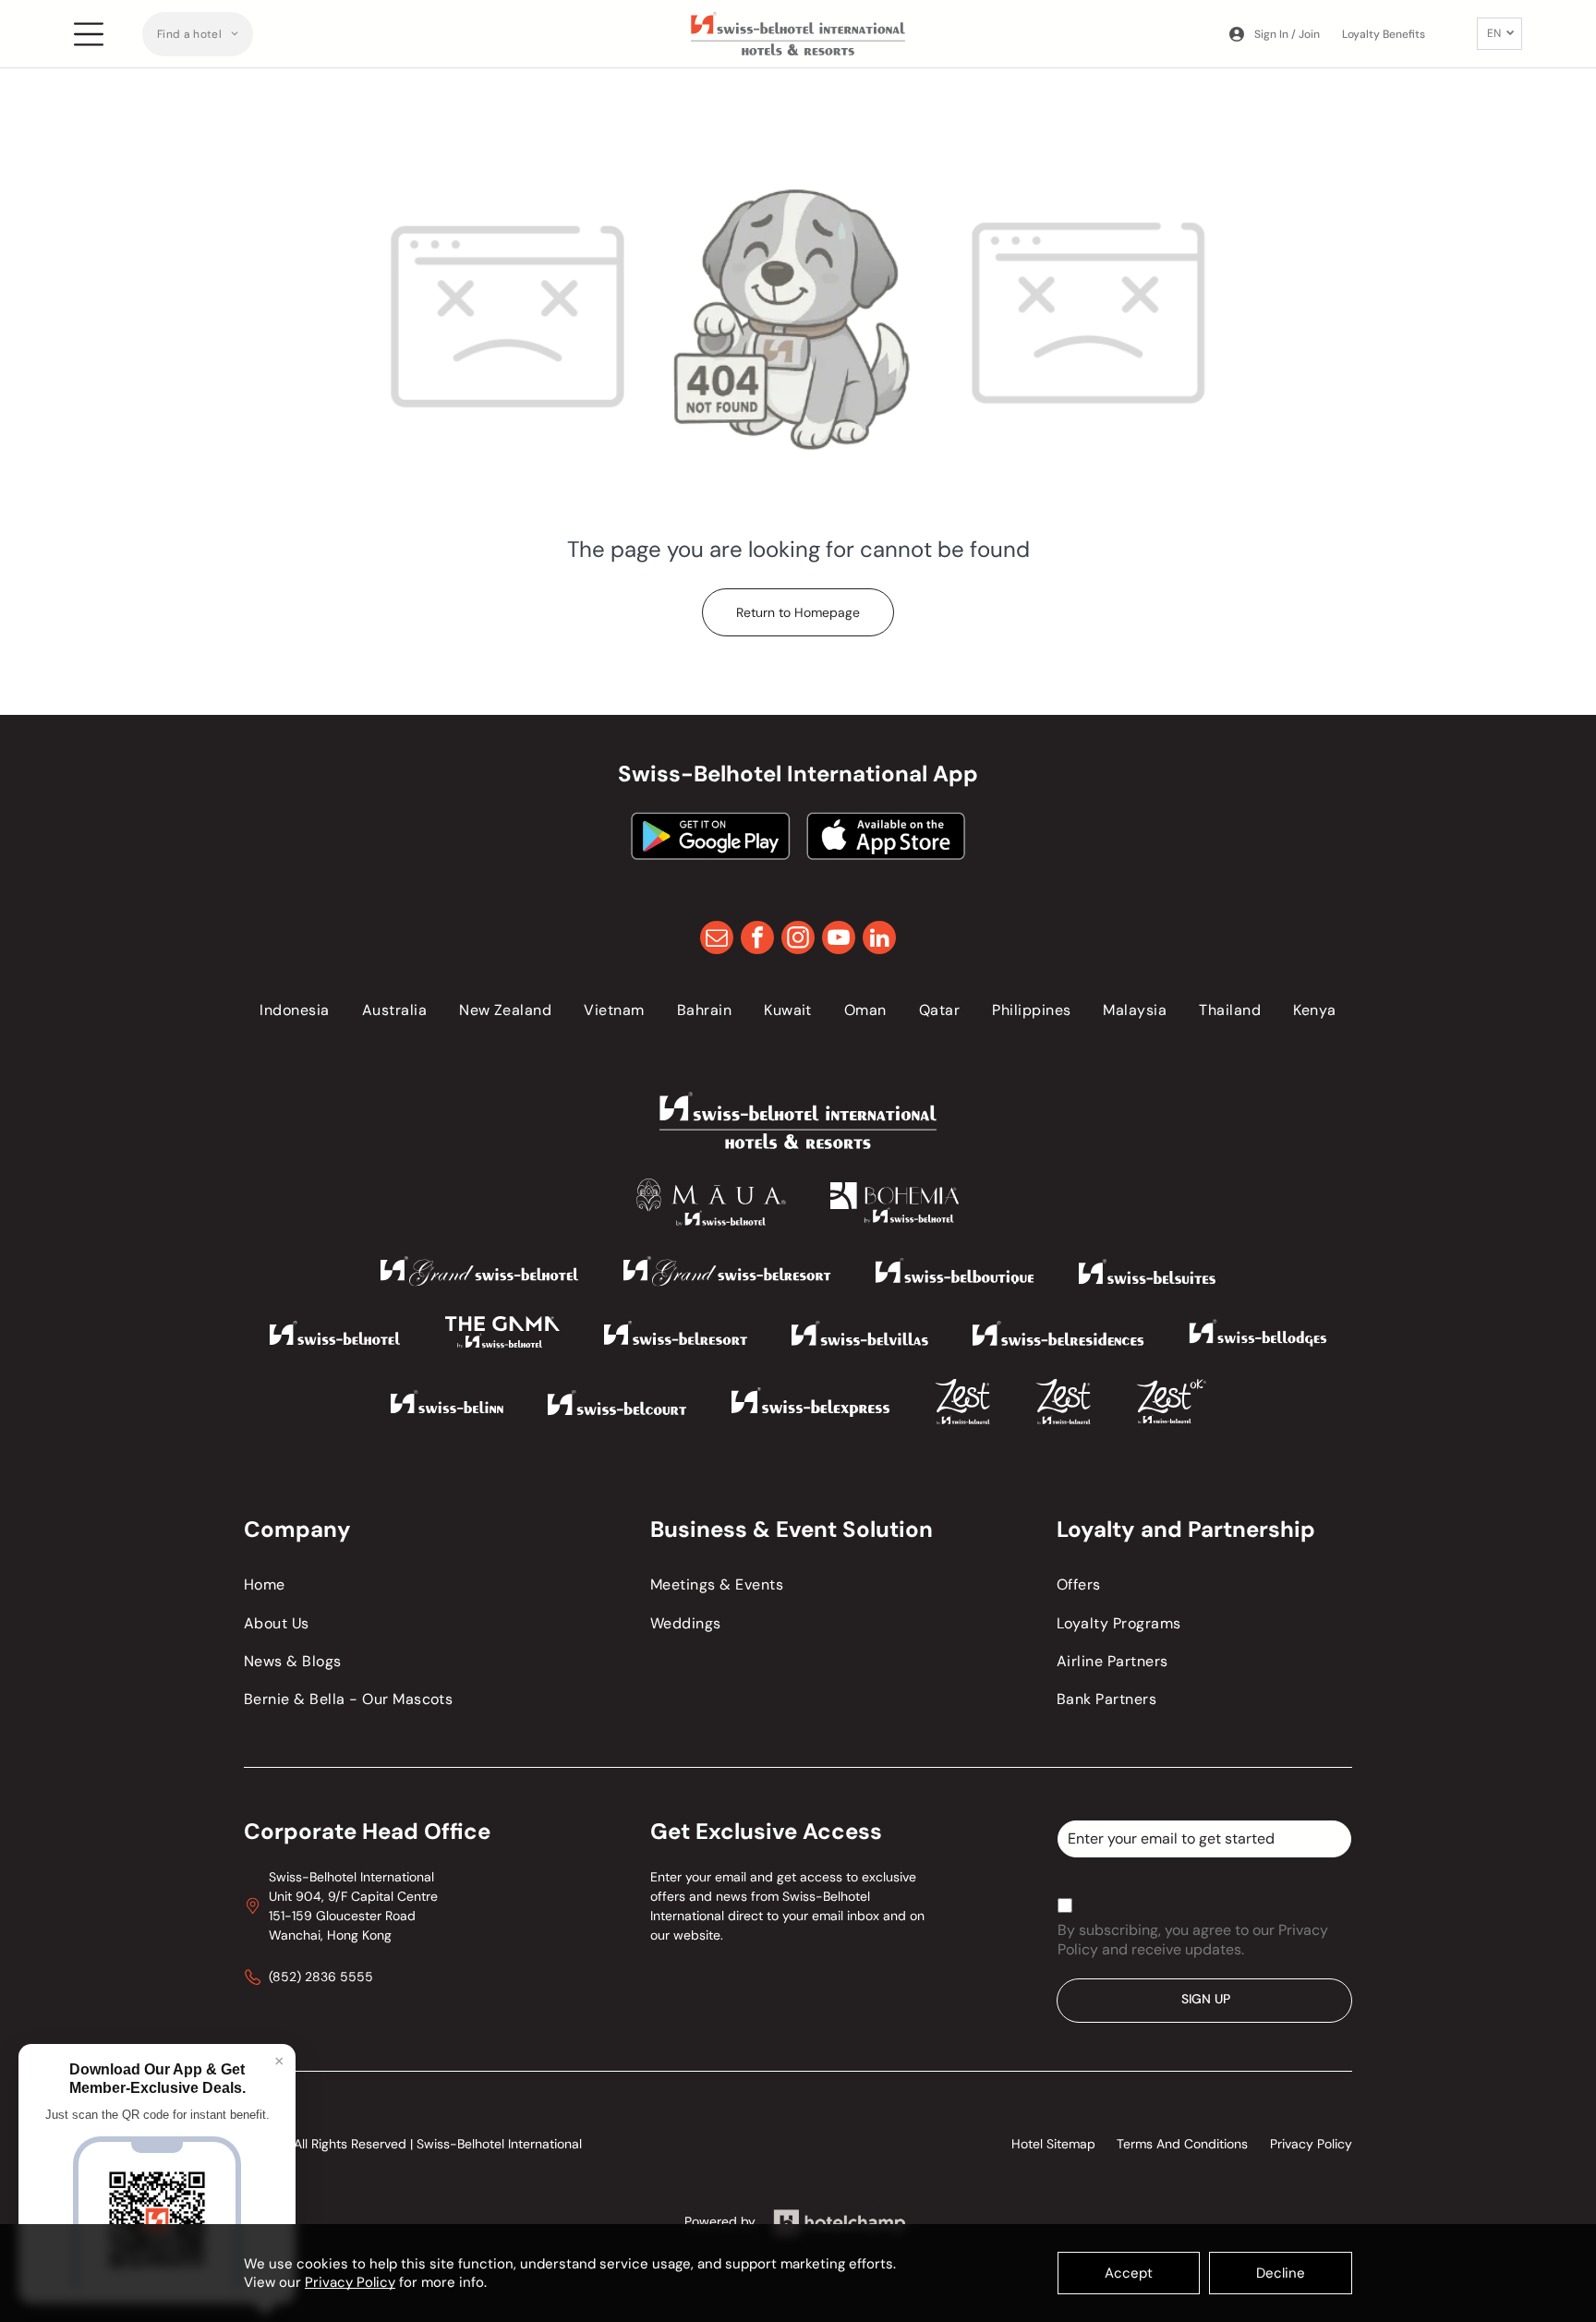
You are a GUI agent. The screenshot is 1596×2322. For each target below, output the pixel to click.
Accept (1129, 2273)
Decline (1281, 2273)
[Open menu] (89, 34)
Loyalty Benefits (1384, 34)
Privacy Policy (350, 2282)
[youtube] (839, 940)
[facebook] (757, 940)
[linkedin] (879, 940)
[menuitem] (198, 34)
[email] (717, 940)
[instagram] (798, 940)
